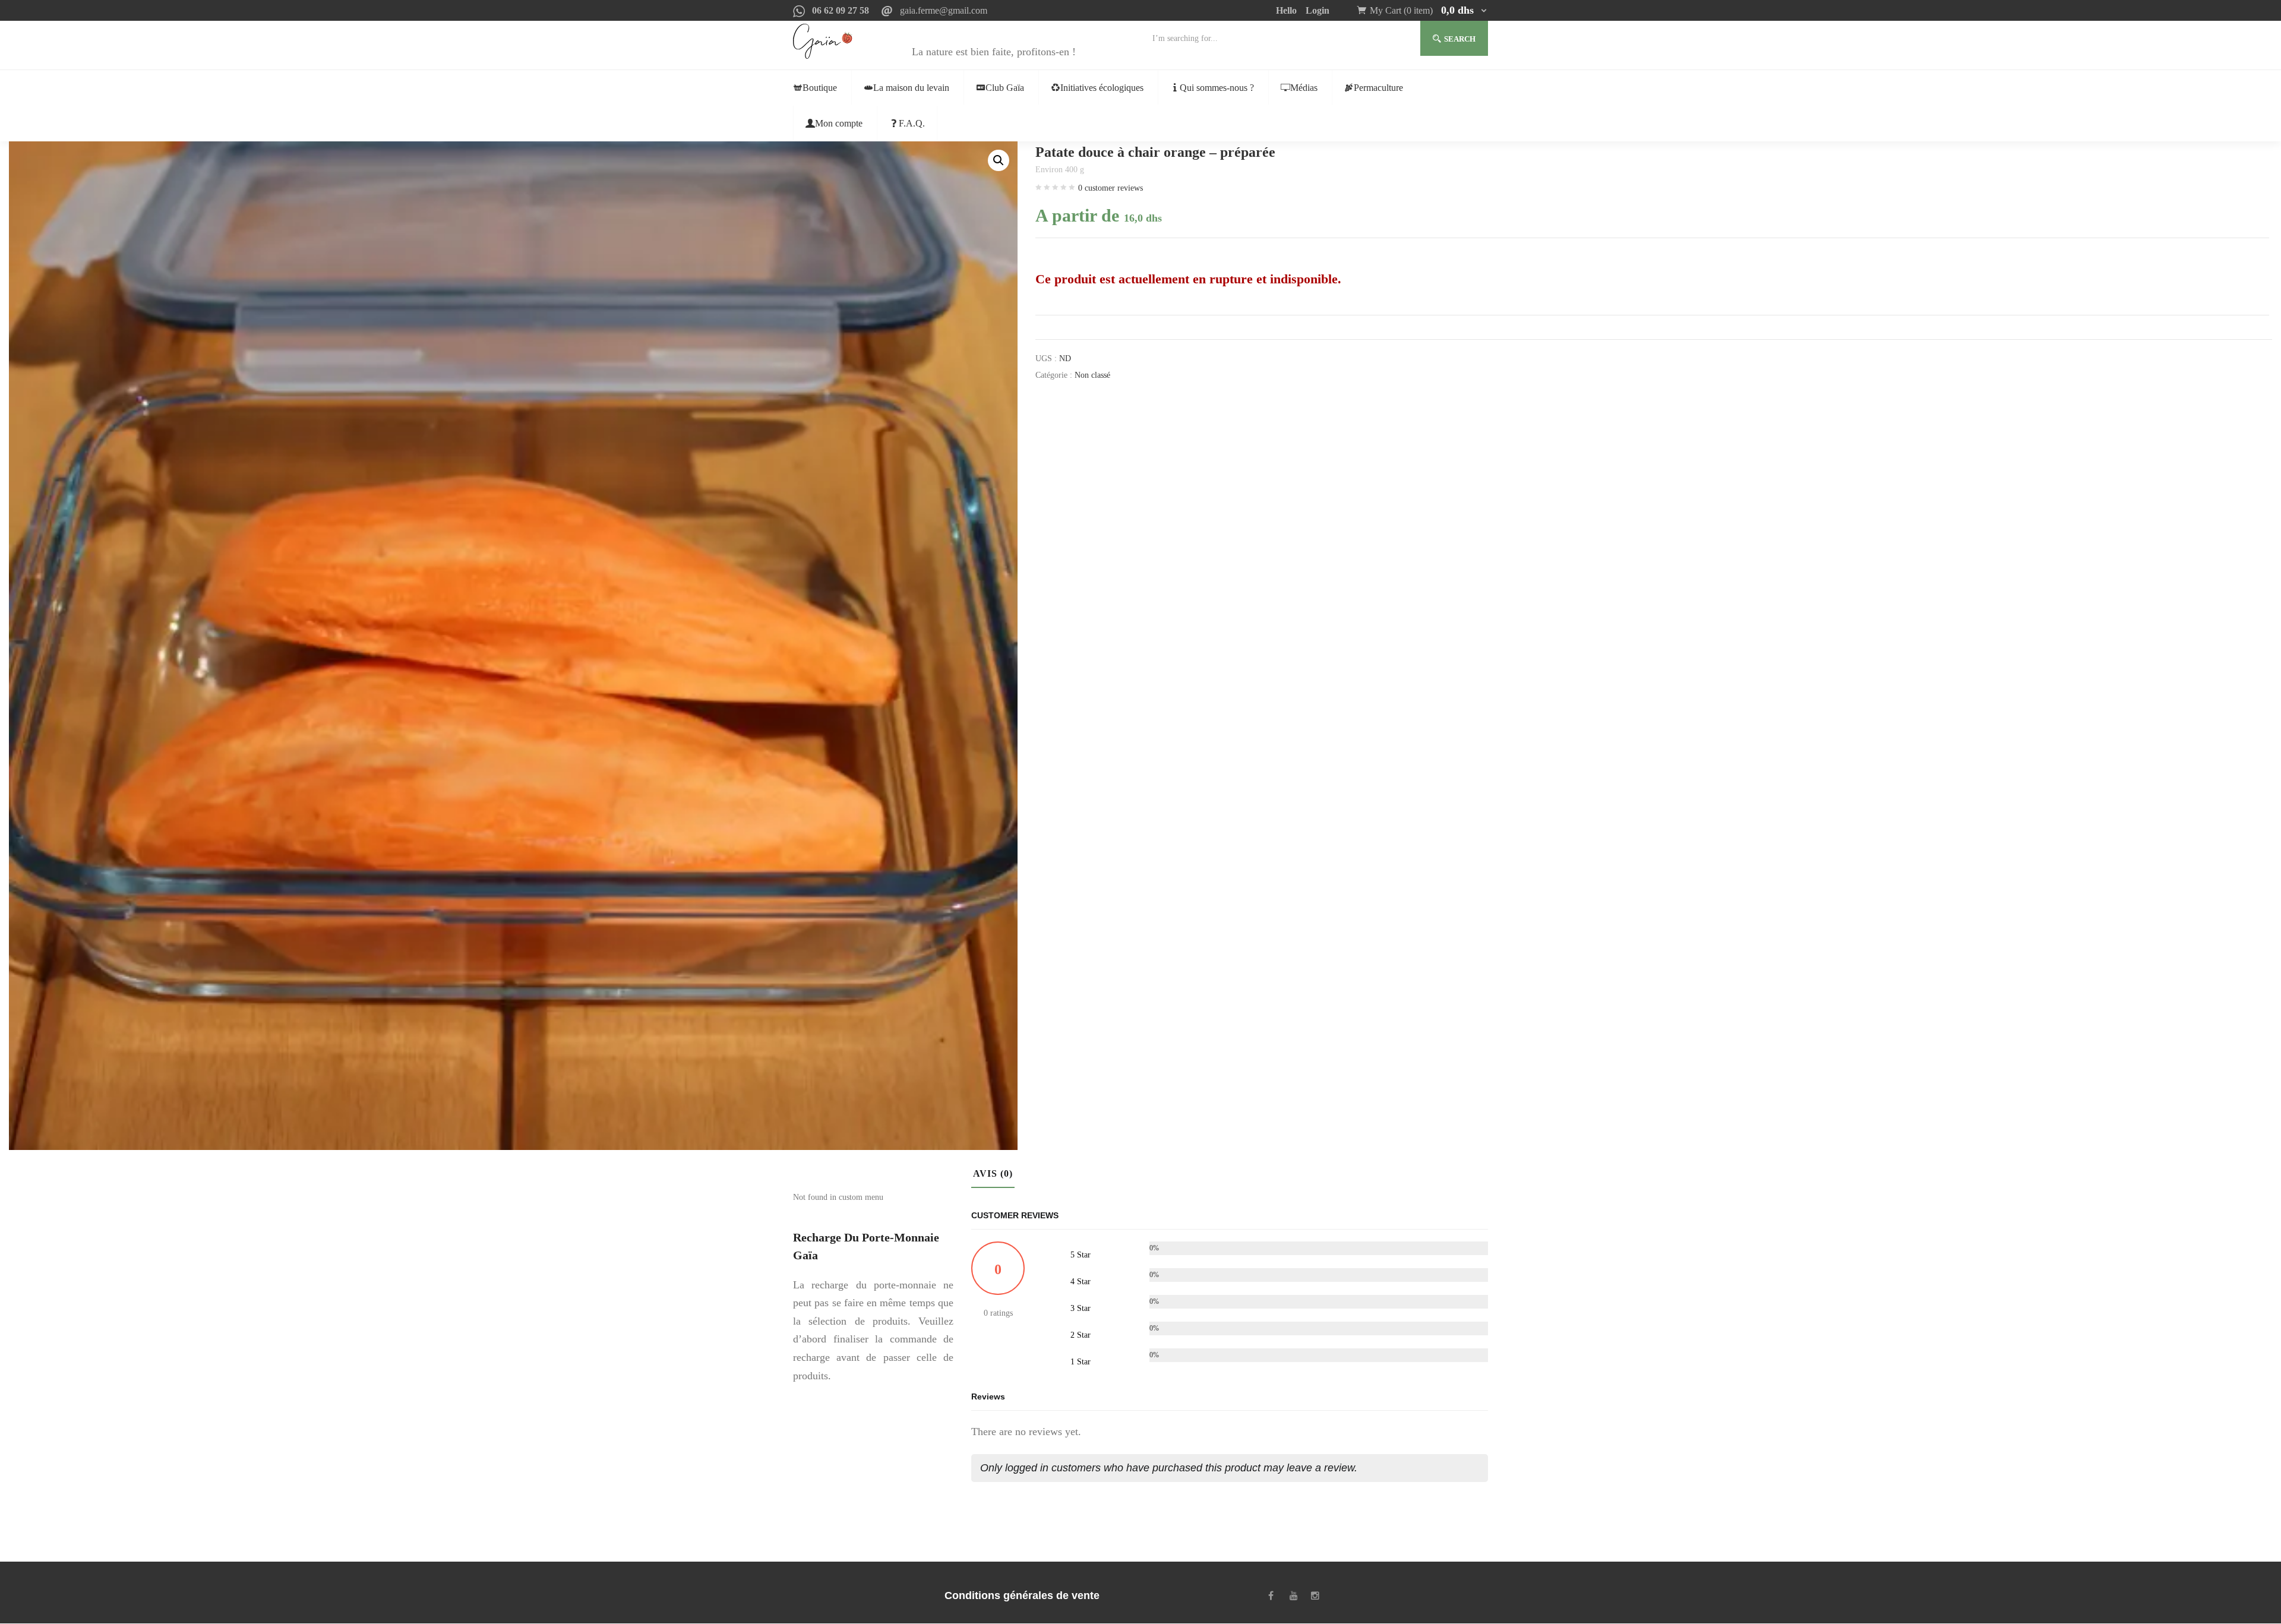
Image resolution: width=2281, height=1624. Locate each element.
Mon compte (839, 123)
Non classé (1092, 375)
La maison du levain (911, 88)
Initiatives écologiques (1102, 88)
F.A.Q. (912, 123)
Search (1460, 39)
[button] (1429, 10)
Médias (1304, 88)
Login (1318, 10)
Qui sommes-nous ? (1217, 88)
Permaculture (1378, 88)
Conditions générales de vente (1022, 1595)
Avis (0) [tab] (993, 1173)
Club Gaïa (1005, 88)
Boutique (820, 88)
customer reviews (1111, 188)
